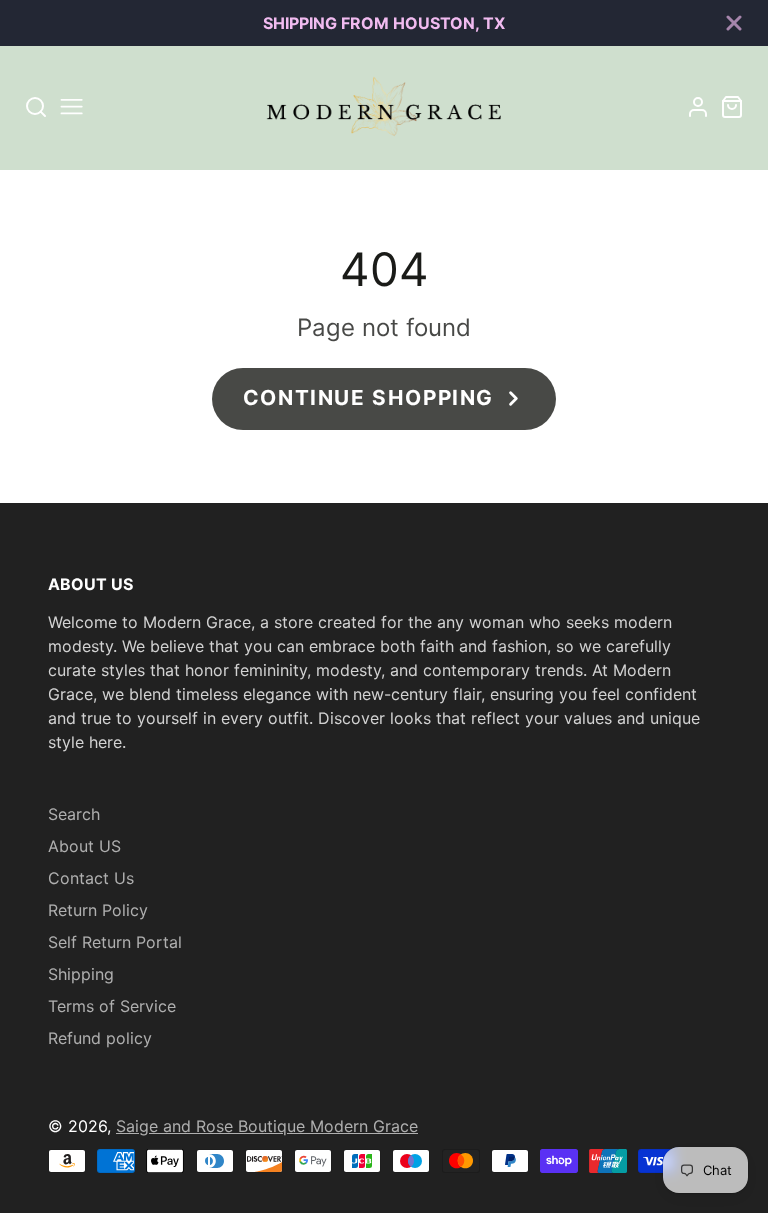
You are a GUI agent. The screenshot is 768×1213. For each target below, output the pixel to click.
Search (74, 814)
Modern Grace (364, 1126)
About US (84, 846)
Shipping (81, 974)
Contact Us (91, 878)
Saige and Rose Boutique (213, 1126)
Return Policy (98, 910)
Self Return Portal (115, 942)
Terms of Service (112, 1006)
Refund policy (100, 1038)
